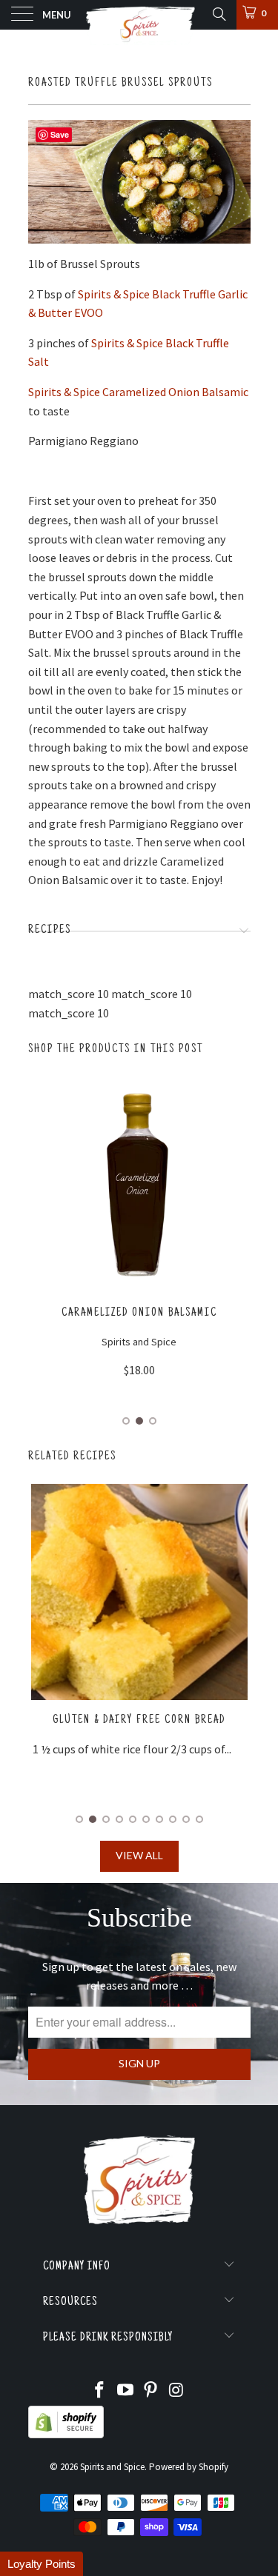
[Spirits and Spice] (139, 15)
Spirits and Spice (112, 2467)
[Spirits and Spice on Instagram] (177, 2391)
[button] (42, 2564)
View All (139, 1855)
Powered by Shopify (189, 2467)
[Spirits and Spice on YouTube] (125, 2391)
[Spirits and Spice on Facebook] (100, 2391)
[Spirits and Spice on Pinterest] (151, 2391)
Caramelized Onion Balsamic (139, 1313)
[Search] (218, 14)
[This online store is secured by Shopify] (66, 2435)
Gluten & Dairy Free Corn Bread (139, 1720)
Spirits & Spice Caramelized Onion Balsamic (138, 392)
